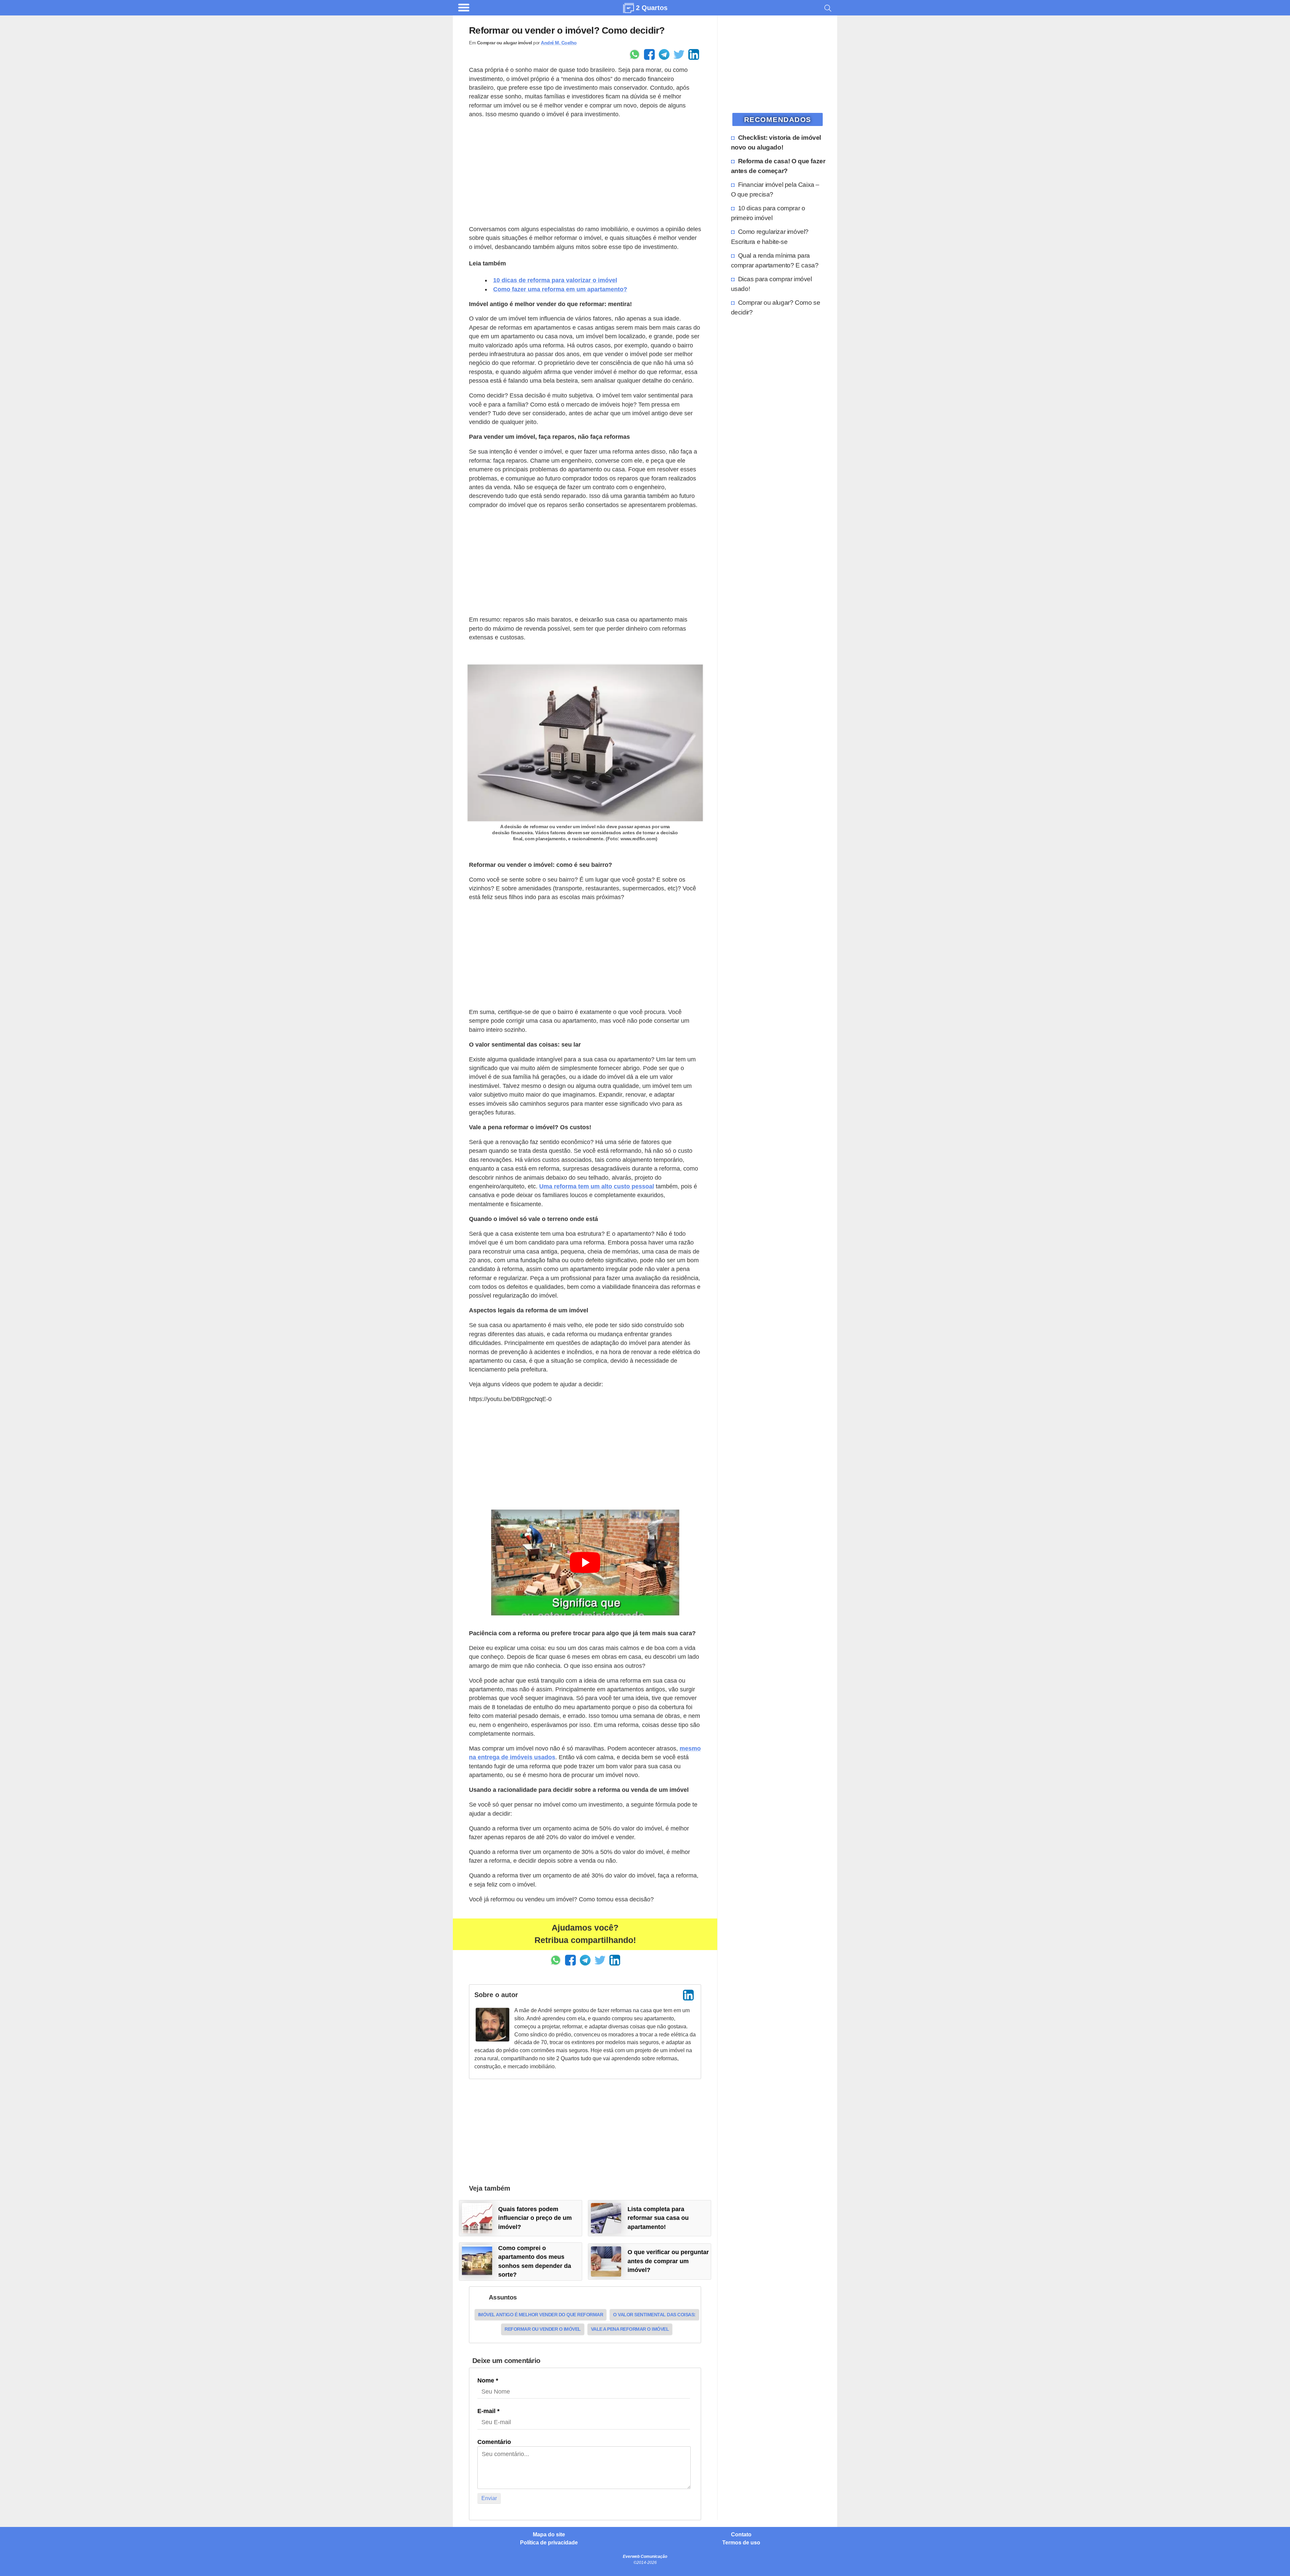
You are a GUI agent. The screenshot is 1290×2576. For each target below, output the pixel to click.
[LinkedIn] (688, 1995)
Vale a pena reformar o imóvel (630, 2329)
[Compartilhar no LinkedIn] (694, 54)
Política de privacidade (549, 2543)
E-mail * (488, 2411)
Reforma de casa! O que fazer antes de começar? (778, 166)
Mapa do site (549, 2535)
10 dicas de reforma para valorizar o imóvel (555, 280)
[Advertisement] (585, 172)
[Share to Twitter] (679, 54)
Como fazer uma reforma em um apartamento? (560, 289)
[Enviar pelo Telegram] (664, 54)
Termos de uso (741, 2543)
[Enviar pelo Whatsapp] (635, 54)
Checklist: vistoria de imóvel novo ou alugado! (776, 142)
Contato (741, 2535)
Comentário (494, 2442)
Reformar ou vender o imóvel (543, 2329)
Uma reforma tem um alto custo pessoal (597, 1186)
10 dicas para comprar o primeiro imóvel (768, 213)
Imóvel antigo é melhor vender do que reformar (541, 2315)
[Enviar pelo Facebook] (649, 54)
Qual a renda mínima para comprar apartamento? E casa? (775, 260)
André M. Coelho (559, 43)
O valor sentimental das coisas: (654, 2315)
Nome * (488, 2380)
